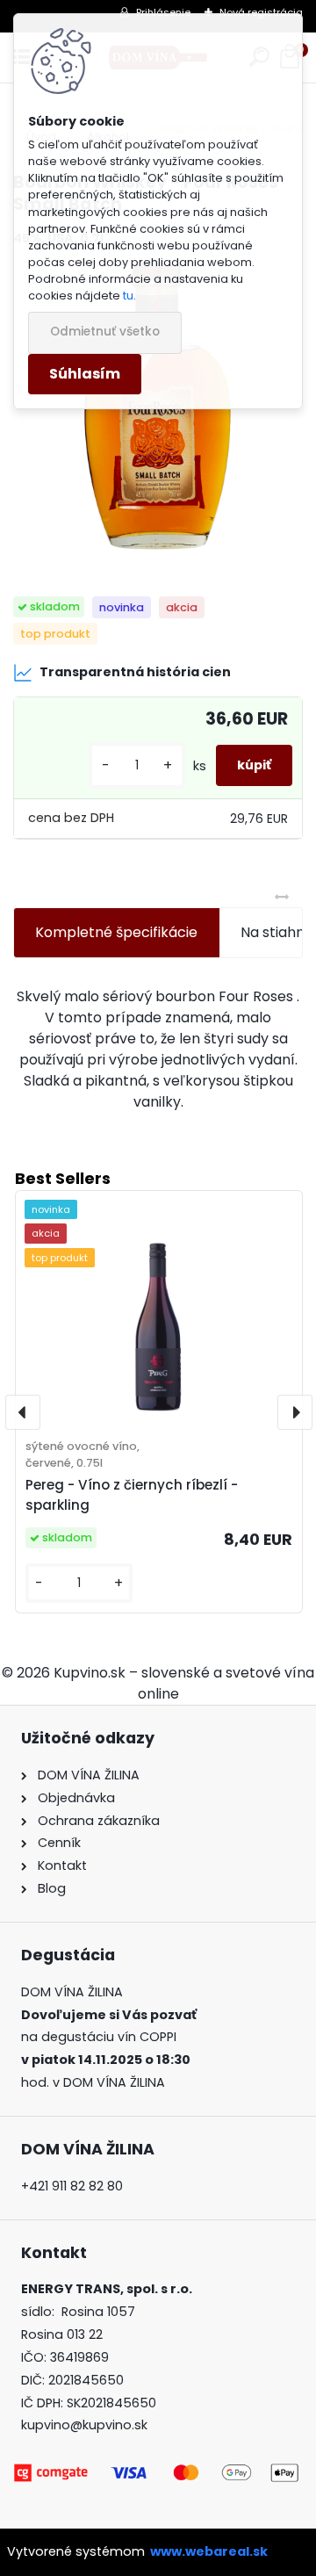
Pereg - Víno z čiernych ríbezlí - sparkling (132, 1495)
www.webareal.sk (209, 2551)
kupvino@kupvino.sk (84, 2425)
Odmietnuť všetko (105, 332)
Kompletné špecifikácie (116, 932)
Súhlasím (85, 374)
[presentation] (23, 1412)
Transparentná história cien (135, 672)
